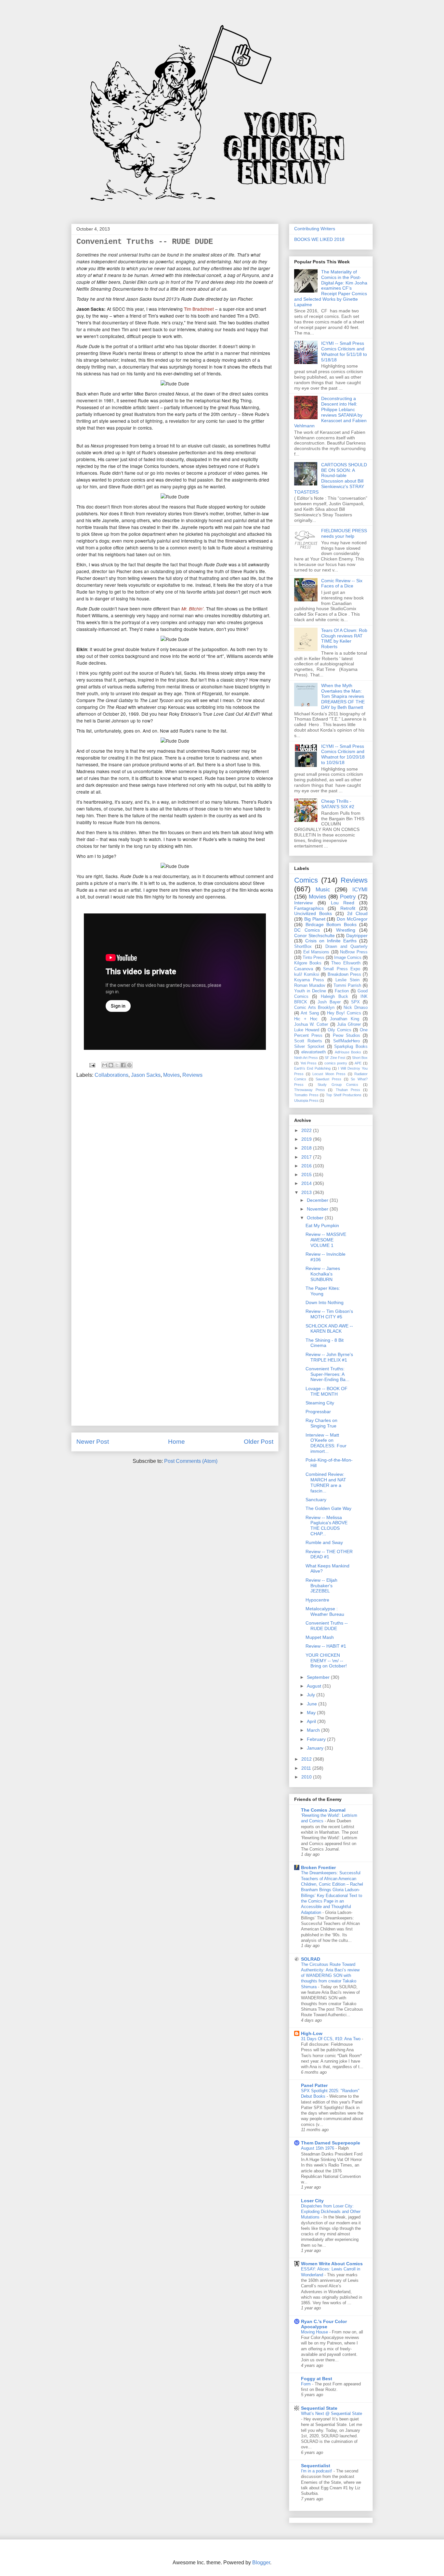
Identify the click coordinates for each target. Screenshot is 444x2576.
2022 (307, 1130)
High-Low (312, 2033)
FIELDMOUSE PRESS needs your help (344, 533)
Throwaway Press (310, 1090)
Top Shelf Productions (344, 1095)
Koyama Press (309, 980)
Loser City (312, 2201)
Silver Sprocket (309, 1047)
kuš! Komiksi (307, 974)
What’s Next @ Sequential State (332, 2413)
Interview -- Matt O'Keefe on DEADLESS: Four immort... (326, 1443)
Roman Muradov (310, 986)
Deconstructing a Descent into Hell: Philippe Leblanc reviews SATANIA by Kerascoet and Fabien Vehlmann (330, 412)
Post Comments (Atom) (191, 1461)
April (312, 1721)
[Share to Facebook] (123, 1065)
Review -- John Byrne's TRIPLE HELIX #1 (329, 1357)
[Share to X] (117, 1065)
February (317, 1739)
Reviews (192, 1075)
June (313, 1704)
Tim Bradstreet (199, 309)
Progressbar (318, 1412)
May (312, 1713)
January (316, 1748)
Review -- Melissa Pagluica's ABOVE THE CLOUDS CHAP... (326, 1526)
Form (307, 2384)
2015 (307, 1175)
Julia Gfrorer (349, 1024)
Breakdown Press (344, 974)
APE (358, 1063)
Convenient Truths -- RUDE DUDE (327, 1626)
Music (323, 890)
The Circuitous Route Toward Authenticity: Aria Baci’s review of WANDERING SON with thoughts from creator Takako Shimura (330, 1976)
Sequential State (319, 2408)
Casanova (304, 969)
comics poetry (336, 1063)
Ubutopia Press (306, 1100)
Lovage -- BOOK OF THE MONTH (326, 1391)
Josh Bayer (329, 1002)
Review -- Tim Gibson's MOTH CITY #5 (329, 1314)
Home (176, 1442)
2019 (307, 1139)
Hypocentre (317, 1600)
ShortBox (303, 947)
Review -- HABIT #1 (326, 1646)
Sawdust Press (328, 1079)
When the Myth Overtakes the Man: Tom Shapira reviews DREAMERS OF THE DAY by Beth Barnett (343, 696)
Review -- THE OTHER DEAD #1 (329, 1554)
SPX (355, 1002)
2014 (307, 1183)
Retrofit (348, 908)
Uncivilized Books (313, 913)
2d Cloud (357, 913)
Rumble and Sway (324, 1542)
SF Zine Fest (335, 1058)
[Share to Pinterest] (129, 1065)
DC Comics (307, 930)
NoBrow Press (354, 952)
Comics (306, 880)
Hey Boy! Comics (344, 1013)
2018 (307, 1148)
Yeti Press (309, 1063)
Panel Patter (314, 2085)
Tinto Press (313, 958)
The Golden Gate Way (328, 1508)
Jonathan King (345, 1019)
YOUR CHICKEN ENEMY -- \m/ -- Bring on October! (326, 1661)
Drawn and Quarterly (347, 947)
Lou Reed (343, 903)
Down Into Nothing (325, 1302)
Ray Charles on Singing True (321, 1423)
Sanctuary (316, 1500)
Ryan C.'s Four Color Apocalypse (324, 2324)
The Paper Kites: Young (323, 1291)
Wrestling (346, 930)
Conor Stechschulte (314, 936)
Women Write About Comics (332, 2264)
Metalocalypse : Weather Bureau (325, 1611)
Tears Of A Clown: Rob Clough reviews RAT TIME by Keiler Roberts (344, 638)
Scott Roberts (308, 1041)
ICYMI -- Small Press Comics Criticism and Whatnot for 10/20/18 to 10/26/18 (343, 754)
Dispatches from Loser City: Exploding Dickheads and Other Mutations (331, 2212)
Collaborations (111, 1075)
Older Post (259, 1442)
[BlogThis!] (111, 1065)
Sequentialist (316, 2466)
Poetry (348, 897)
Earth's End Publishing (312, 1068)
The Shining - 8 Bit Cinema (325, 1343)
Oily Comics (340, 1030)
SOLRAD (311, 1959)
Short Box (360, 1058)
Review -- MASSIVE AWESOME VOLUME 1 (326, 1240)
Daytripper (357, 936)
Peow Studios (346, 1036)
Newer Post (93, 1442)
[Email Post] (92, 1065)
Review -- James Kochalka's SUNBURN (323, 1274)
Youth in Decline (310, 991)
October (316, 1218)
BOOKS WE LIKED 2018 (319, 239)
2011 (307, 1768)
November (318, 1209)
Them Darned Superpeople (331, 2143)
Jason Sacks (146, 1075)
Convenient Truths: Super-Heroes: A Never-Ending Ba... (327, 1374)
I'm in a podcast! (317, 2471)
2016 (307, 1166)
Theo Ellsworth (346, 963)
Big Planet (315, 919)
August (315, 1686)
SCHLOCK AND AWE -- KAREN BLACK (329, 1329)
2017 (307, 1157)
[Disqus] (175, 1171)
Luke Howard (307, 1030)
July (312, 1695)
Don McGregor (352, 919)
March (314, 1730)
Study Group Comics (338, 1085)
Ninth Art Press (306, 1058)
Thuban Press (348, 1090)
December (318, 1200)
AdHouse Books (348, 1052)
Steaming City (320, 1403)
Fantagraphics (309, 908)
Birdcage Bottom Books (331, 924)
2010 (307, 1777)
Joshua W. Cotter (311, 1024)
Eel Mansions (316, 952)
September (319, 1677)
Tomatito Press (306, 1095)
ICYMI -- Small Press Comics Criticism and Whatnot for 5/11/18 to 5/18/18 (344, 351)
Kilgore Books (308, 963)
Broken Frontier (318, 1867)
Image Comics (348, 958)
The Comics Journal (323, 1810)
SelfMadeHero (346, 1041)
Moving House (315, 2332)
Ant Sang (310, 1013)
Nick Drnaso (356, 1008)
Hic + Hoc (306, 1019)
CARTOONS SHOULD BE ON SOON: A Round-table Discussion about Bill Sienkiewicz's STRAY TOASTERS (331, 478)
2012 (307, 1759)
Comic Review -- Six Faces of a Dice (342, 583)
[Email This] (105, 1065)
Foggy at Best (317, 2379)
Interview (303, 903)
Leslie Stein (347, 980)
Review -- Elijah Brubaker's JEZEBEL (321, 1586)
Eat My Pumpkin (322, 1225)
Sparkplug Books (351, 1047)
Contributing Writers (315, 229)
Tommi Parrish (347, 986)
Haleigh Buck (334, 997)
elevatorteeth (313, 1052)
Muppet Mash (320, 1637)
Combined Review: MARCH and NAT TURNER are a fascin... (326, 1482)
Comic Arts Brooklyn (314, 1008)
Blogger (261, 2563)
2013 (307, 1192)
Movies (171, 1075)
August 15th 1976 (318, 2148)
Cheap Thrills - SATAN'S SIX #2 (338, 804)
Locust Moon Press (329, 1074)
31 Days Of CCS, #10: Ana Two (331, 2039)
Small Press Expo (341, 969)
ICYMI (360, 890)
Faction (342, 991)
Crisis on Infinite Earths (331, 941)
